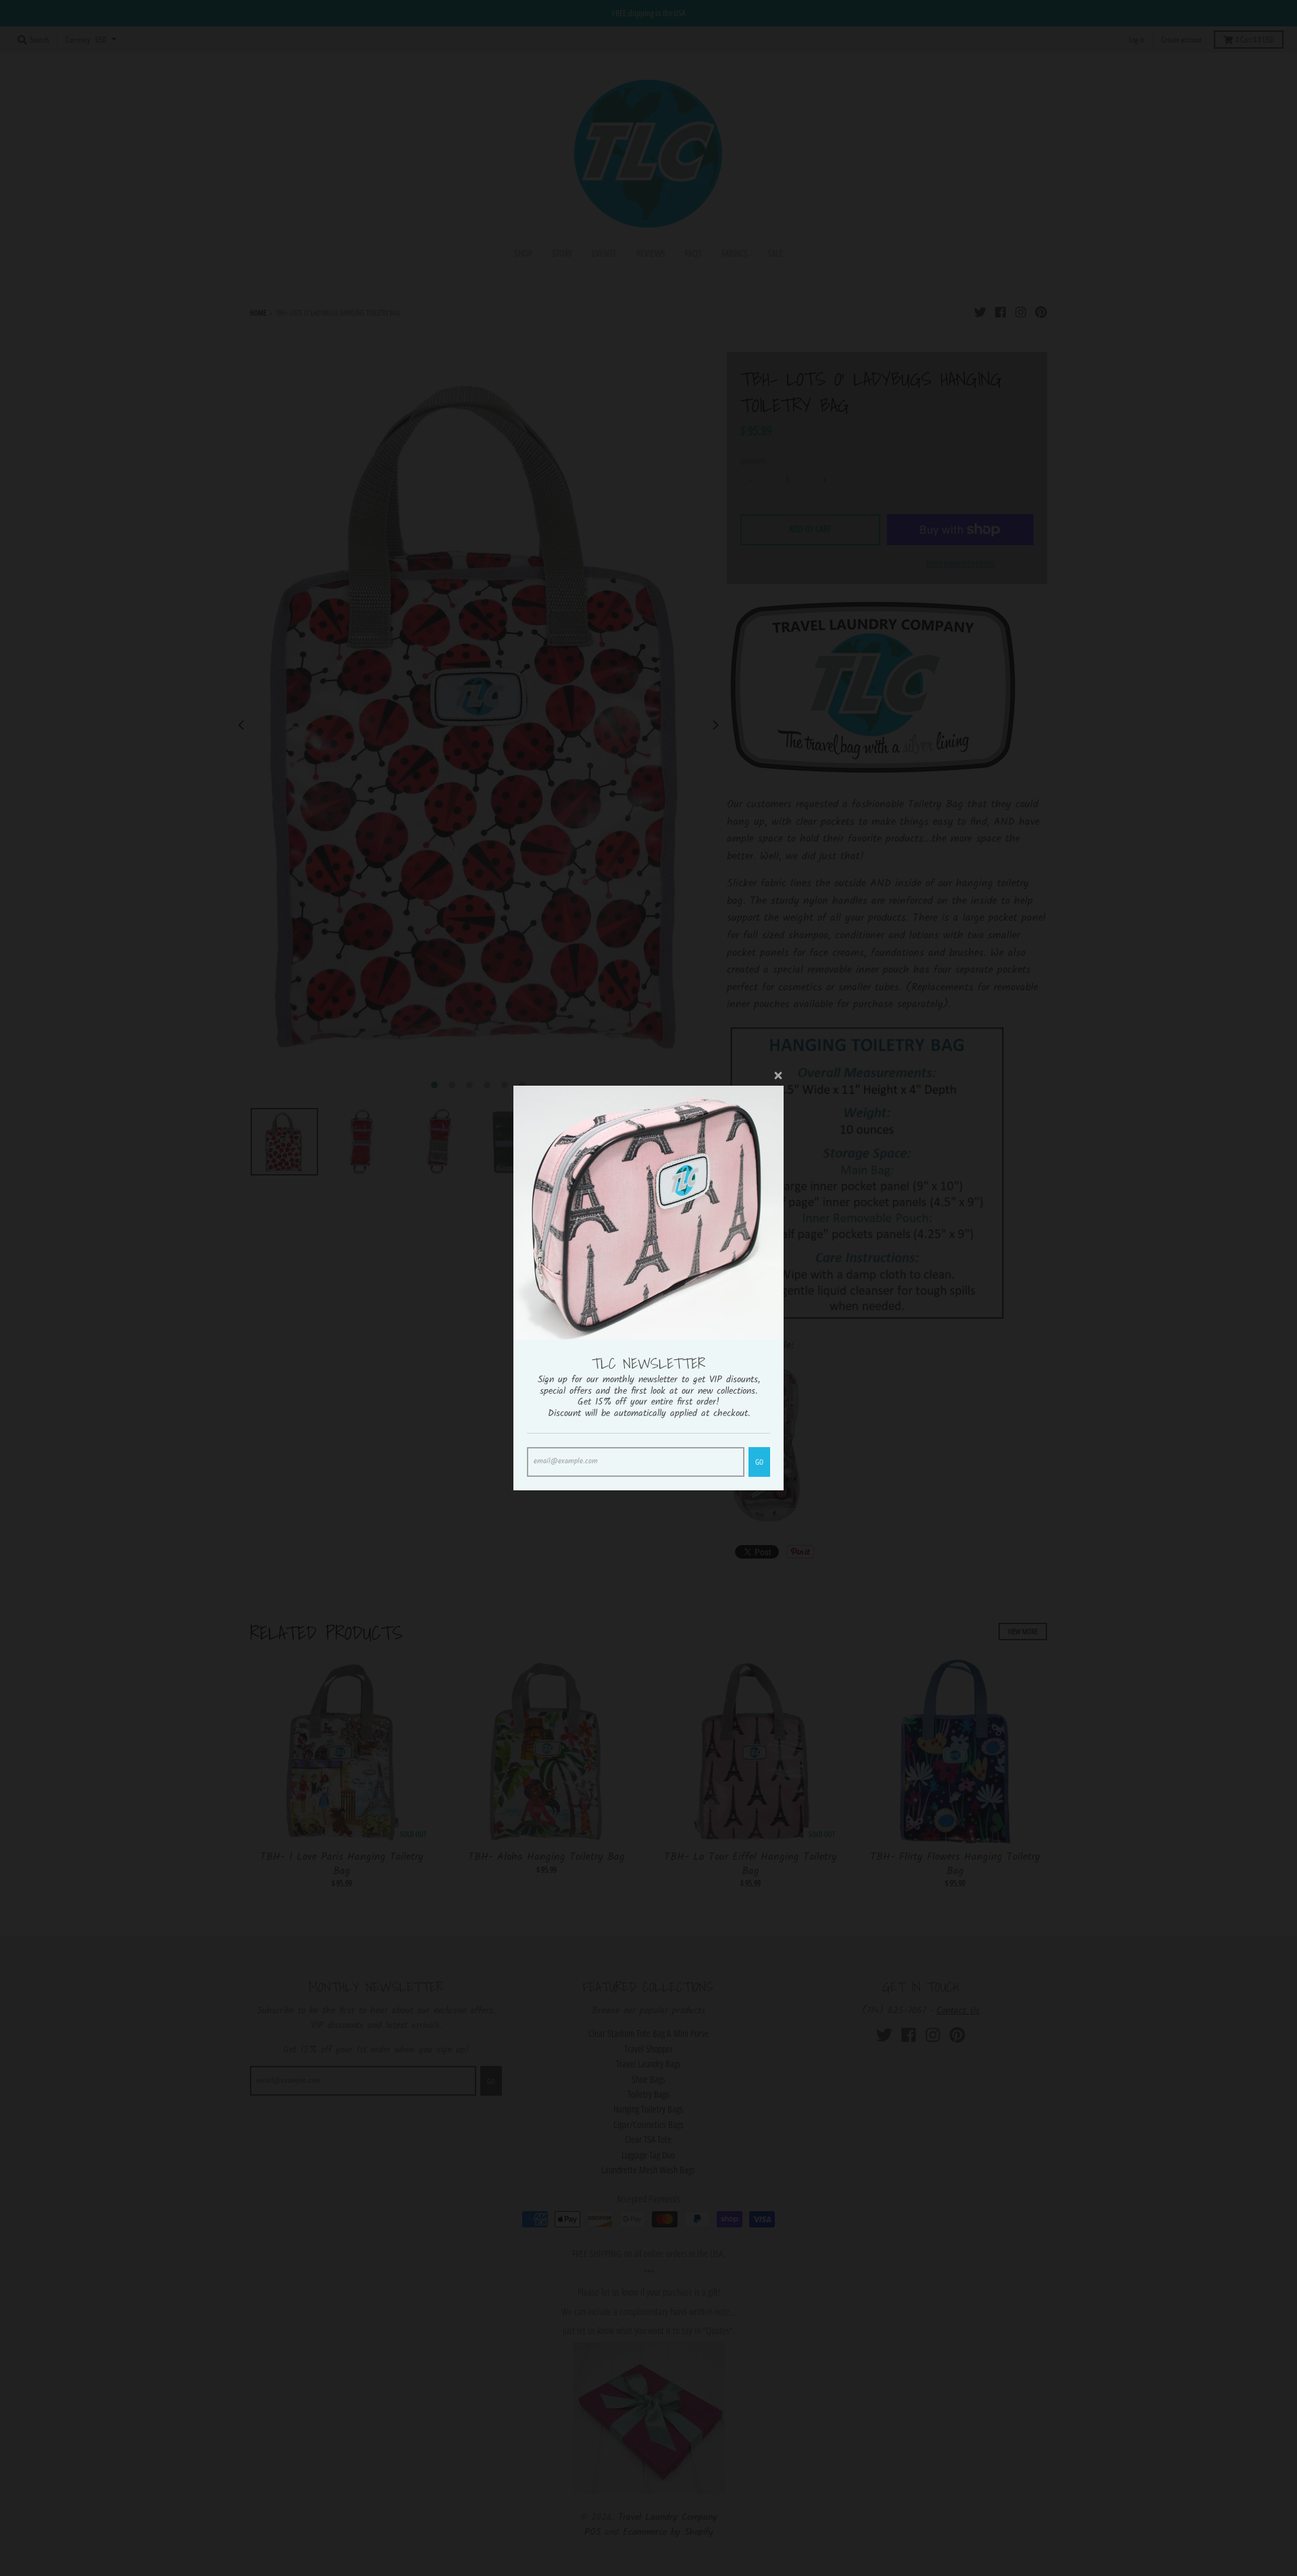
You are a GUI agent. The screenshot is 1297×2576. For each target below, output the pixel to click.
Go (759, 1462)
